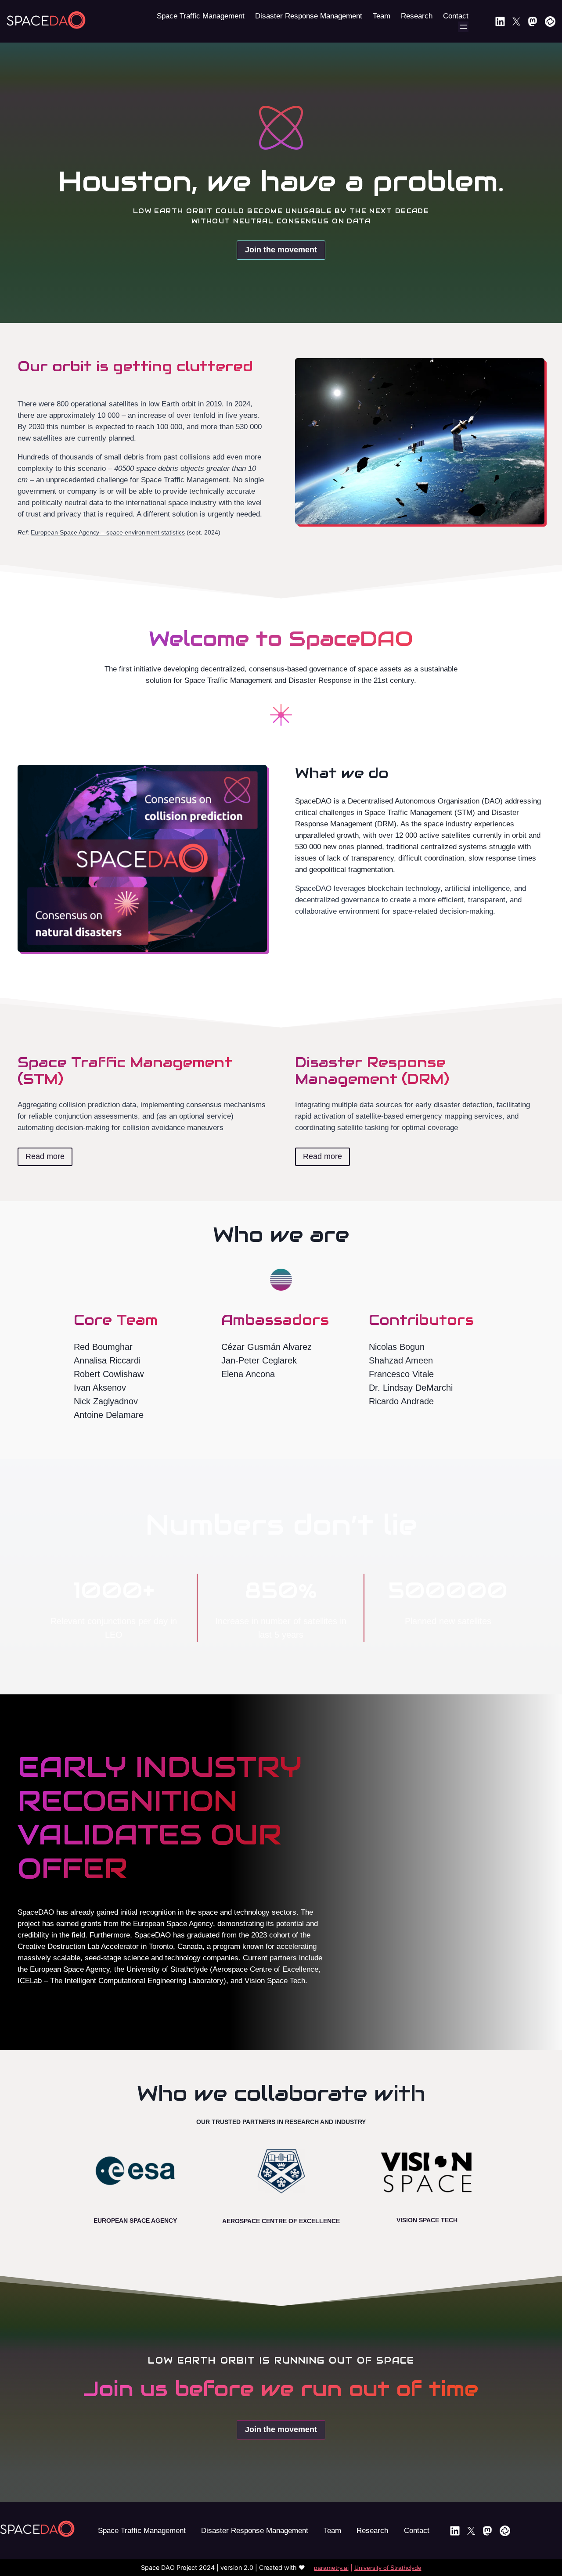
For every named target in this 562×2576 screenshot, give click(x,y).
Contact (417, 2531)
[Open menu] (463, 27)
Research (372, 2531)
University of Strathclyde (388, 2568)
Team (332, 2531)
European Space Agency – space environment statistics (108, 532)
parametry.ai (331, 2568)
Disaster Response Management (255, 2531)
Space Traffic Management (142, 2531)
